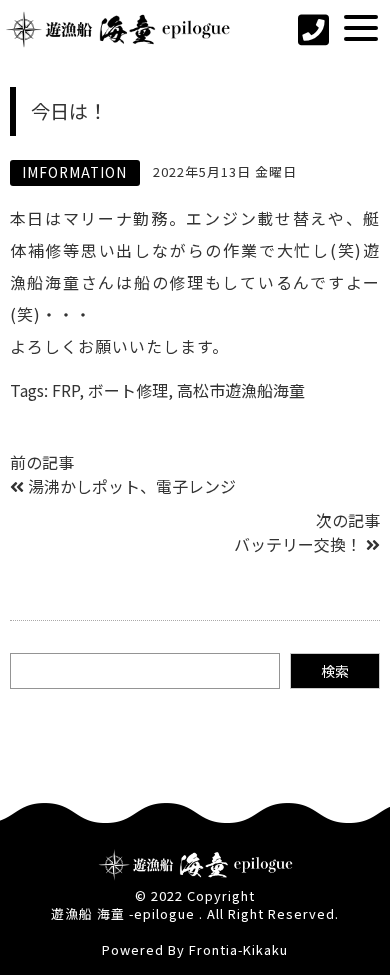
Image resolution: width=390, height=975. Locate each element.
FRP (65, 390)
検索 (335, 671)
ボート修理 (128, 390)
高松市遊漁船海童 (241, 390)
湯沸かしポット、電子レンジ (132, 486)
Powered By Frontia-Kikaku (195, 949)
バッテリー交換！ (298, 544)
